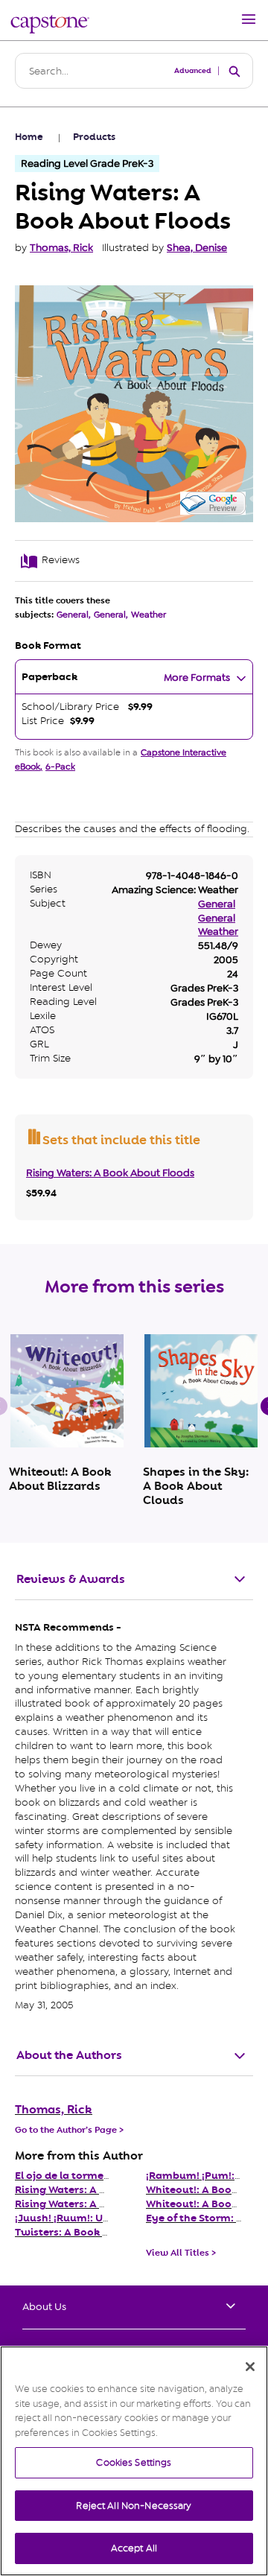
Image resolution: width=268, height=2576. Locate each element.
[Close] (250, 2367)
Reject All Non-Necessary (134, 2506)
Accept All (134, 2548)
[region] (134, 2461)
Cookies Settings (134, 2462)
